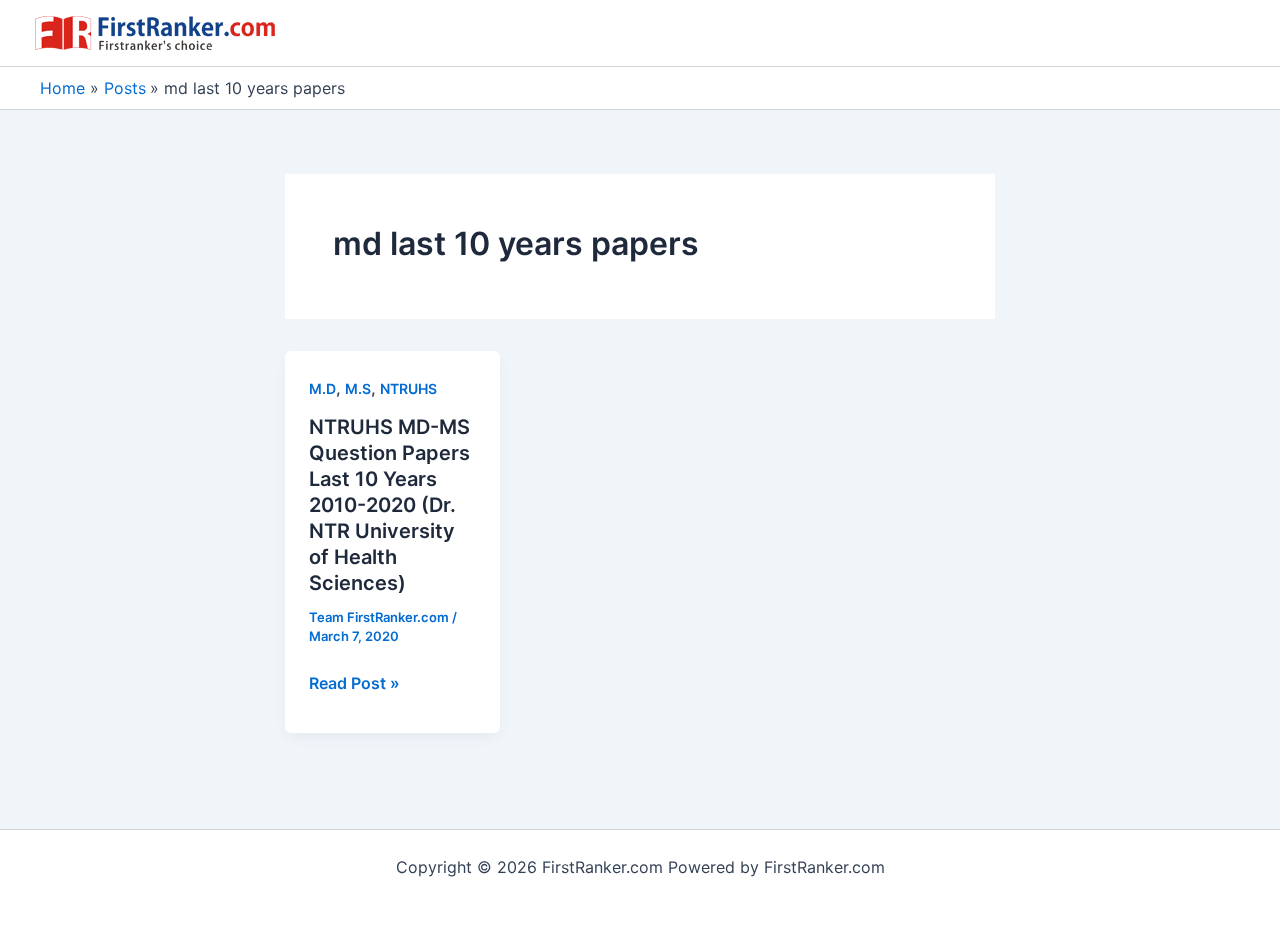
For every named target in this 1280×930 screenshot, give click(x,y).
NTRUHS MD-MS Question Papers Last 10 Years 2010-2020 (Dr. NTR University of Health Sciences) (389, 505)
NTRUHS (408, 388)
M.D (322, 388)
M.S (358, 388)
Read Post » (354, 684)
